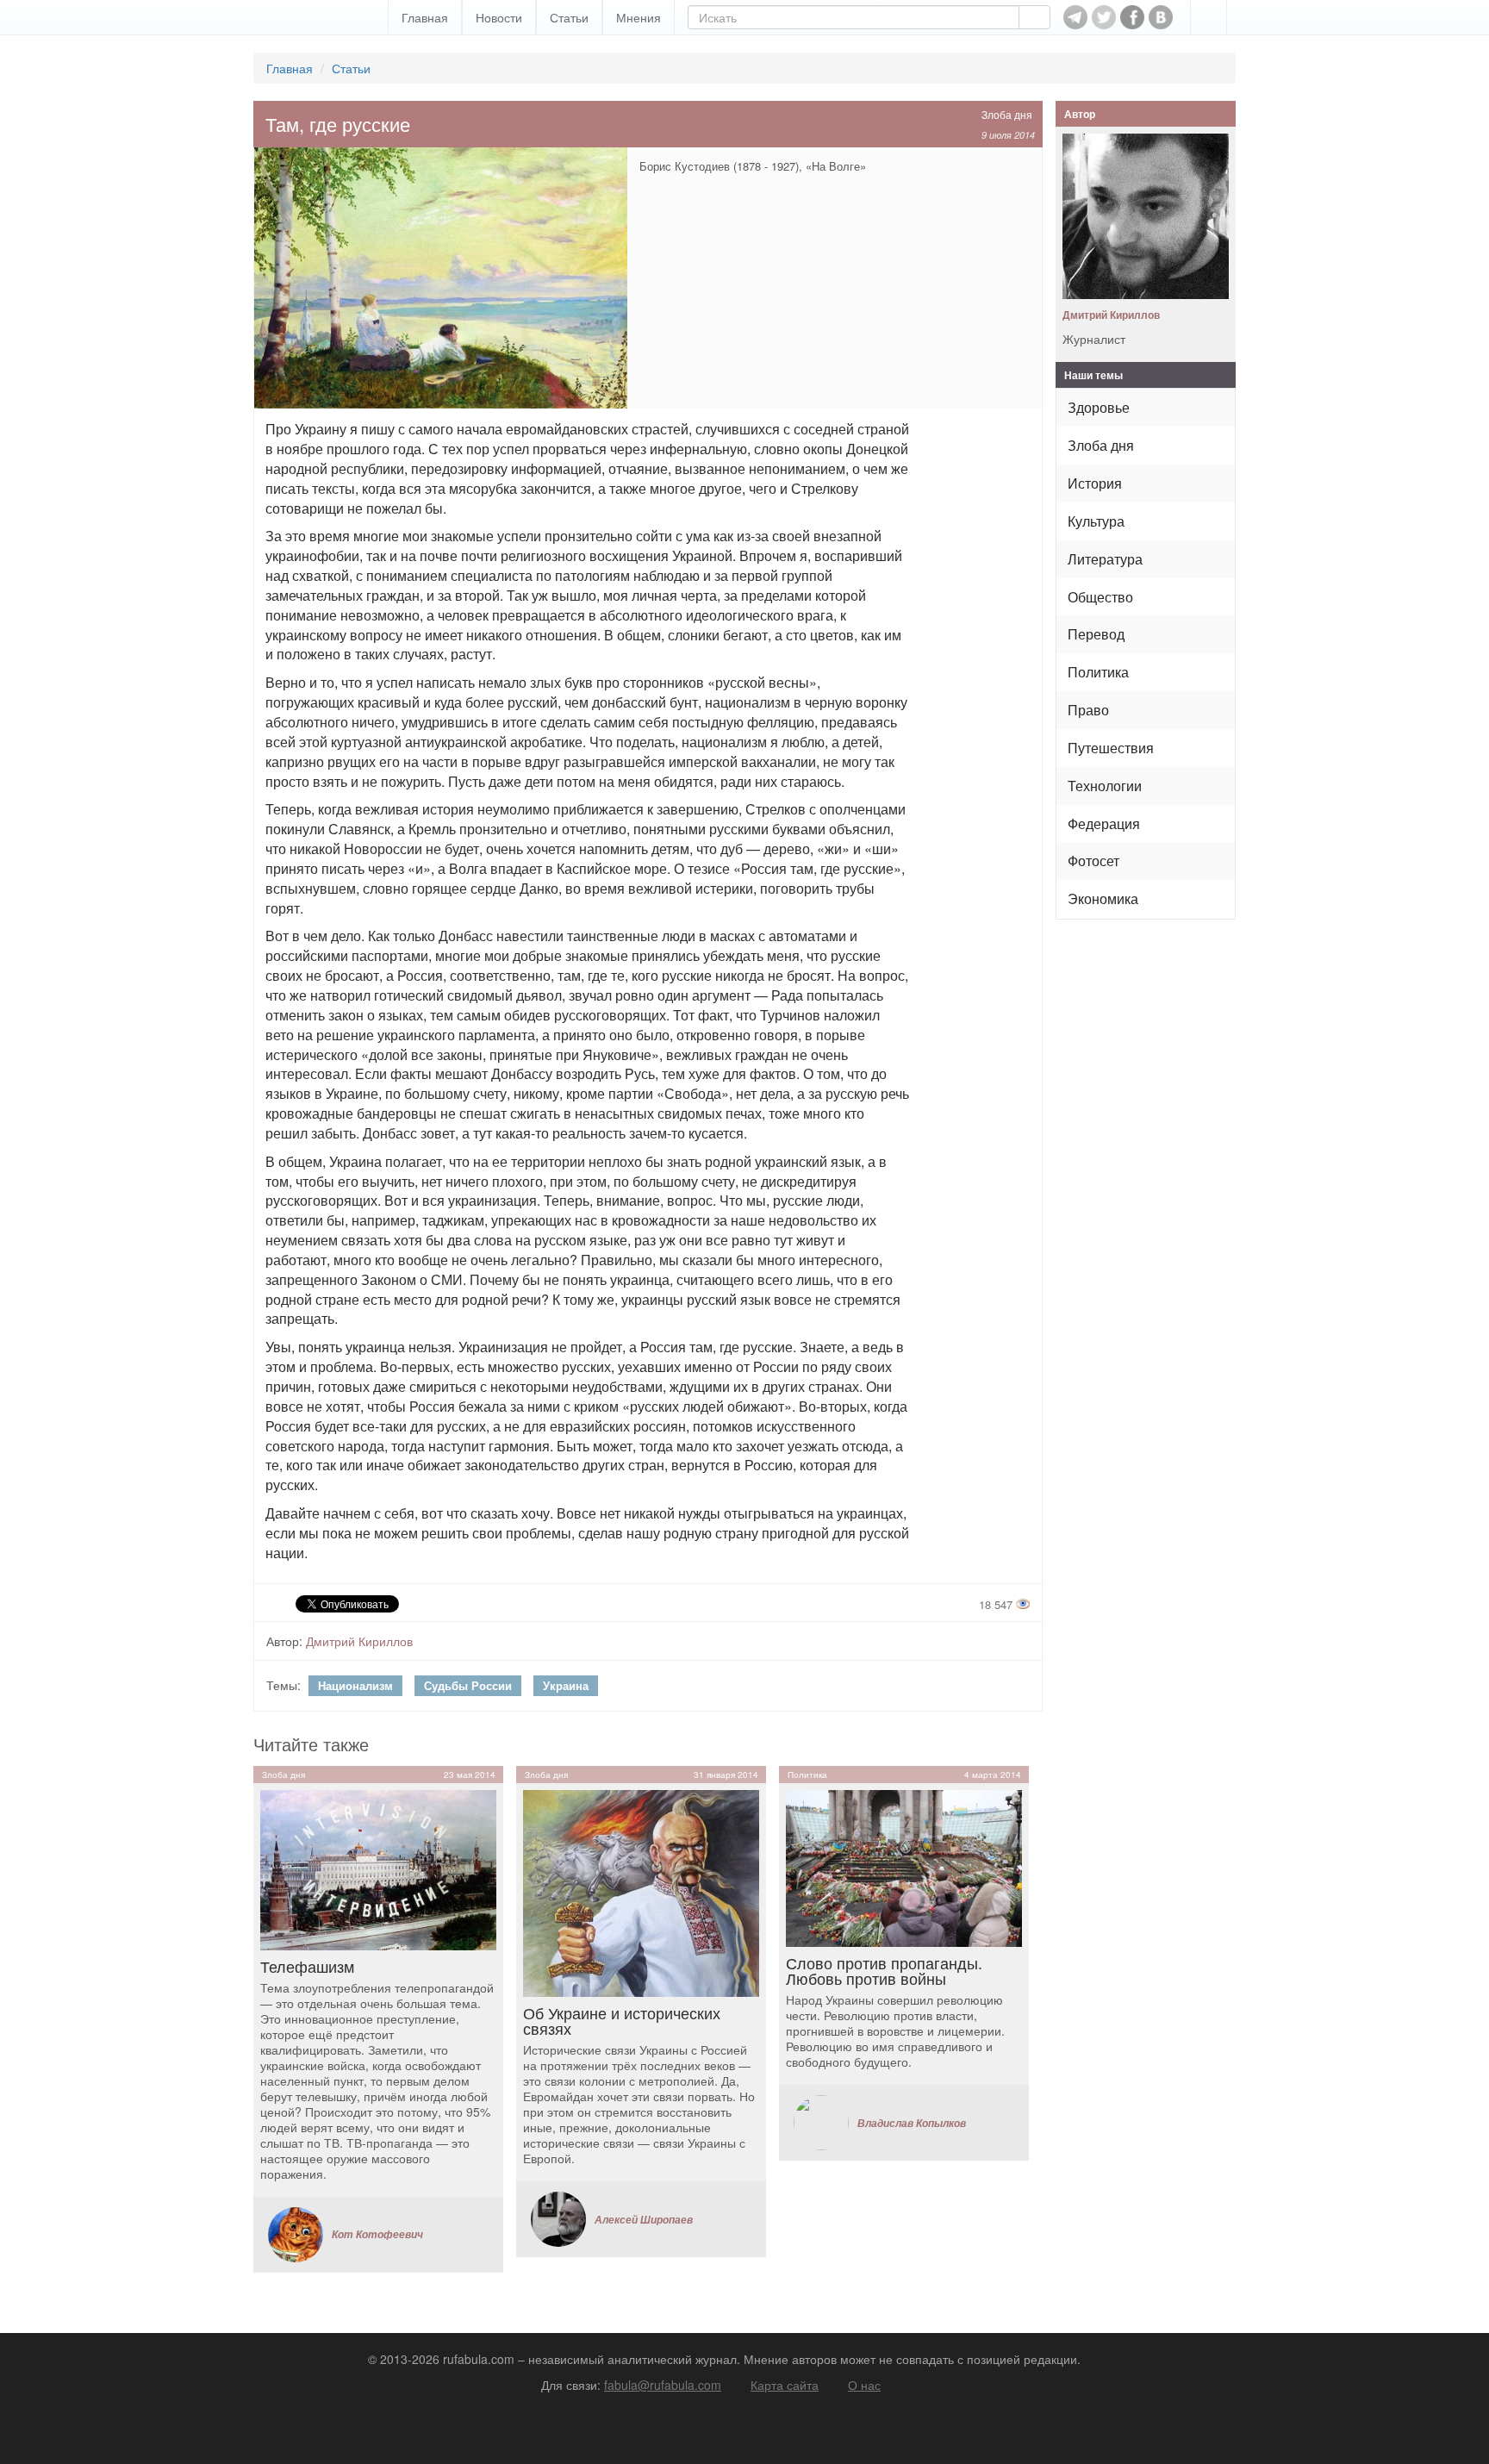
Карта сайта (785, 2385)
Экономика (1103, 898)
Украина (566, 1685)
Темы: (283, 1685)
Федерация (1104, 823)
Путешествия (1111, 748)
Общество (1100, 597)
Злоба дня (1007, 114)
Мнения (639, 17)
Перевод (1096, 634)
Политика (1098, 672)
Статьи (569, 17)
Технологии (1105, 786)
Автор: (284, 1641)
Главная (425, 17)
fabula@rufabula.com (663, 2385)
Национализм (355, 1685)
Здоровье (1099, 407)
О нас (864, 2385)
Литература (1105, 559)
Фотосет (1093, 861)
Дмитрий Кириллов (359, 1641)
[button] (1209, 17)
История (1095, 483)
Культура (1096, 521)
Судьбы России (468, 1685)
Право (1088, 710)
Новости (499, 17)
